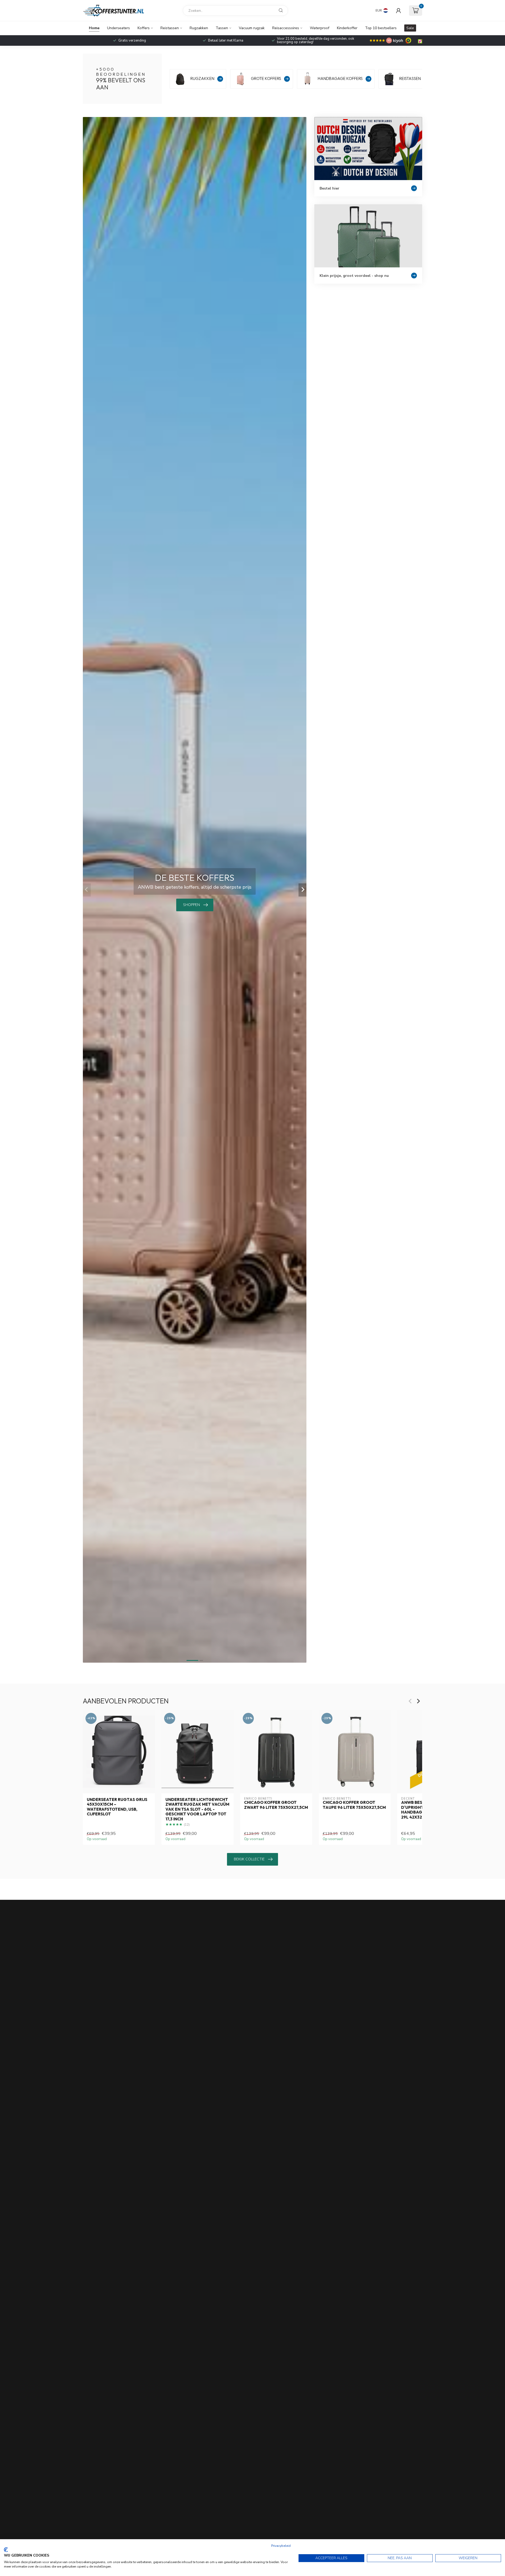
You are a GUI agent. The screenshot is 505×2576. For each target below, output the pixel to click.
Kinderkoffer (347, 28)
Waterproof (320, 28)
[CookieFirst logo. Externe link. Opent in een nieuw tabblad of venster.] (6, 2550)
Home (94, 28)
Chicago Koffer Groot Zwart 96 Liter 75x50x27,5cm (276, 1805)
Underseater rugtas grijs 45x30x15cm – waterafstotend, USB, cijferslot (117, 1807)
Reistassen (170, 28)
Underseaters (118, 28)
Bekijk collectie (249, 1859)
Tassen (222, 28)
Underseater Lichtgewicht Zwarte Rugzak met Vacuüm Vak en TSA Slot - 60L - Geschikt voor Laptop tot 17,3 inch (197, 1809)
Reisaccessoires (286, 28)
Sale (410, 28)
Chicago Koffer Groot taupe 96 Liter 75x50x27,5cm (354, 1805)
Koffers (144, 28)
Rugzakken (199, 28)
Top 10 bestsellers (381, 28)
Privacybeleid (281, 2546)
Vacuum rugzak (252, 28)
